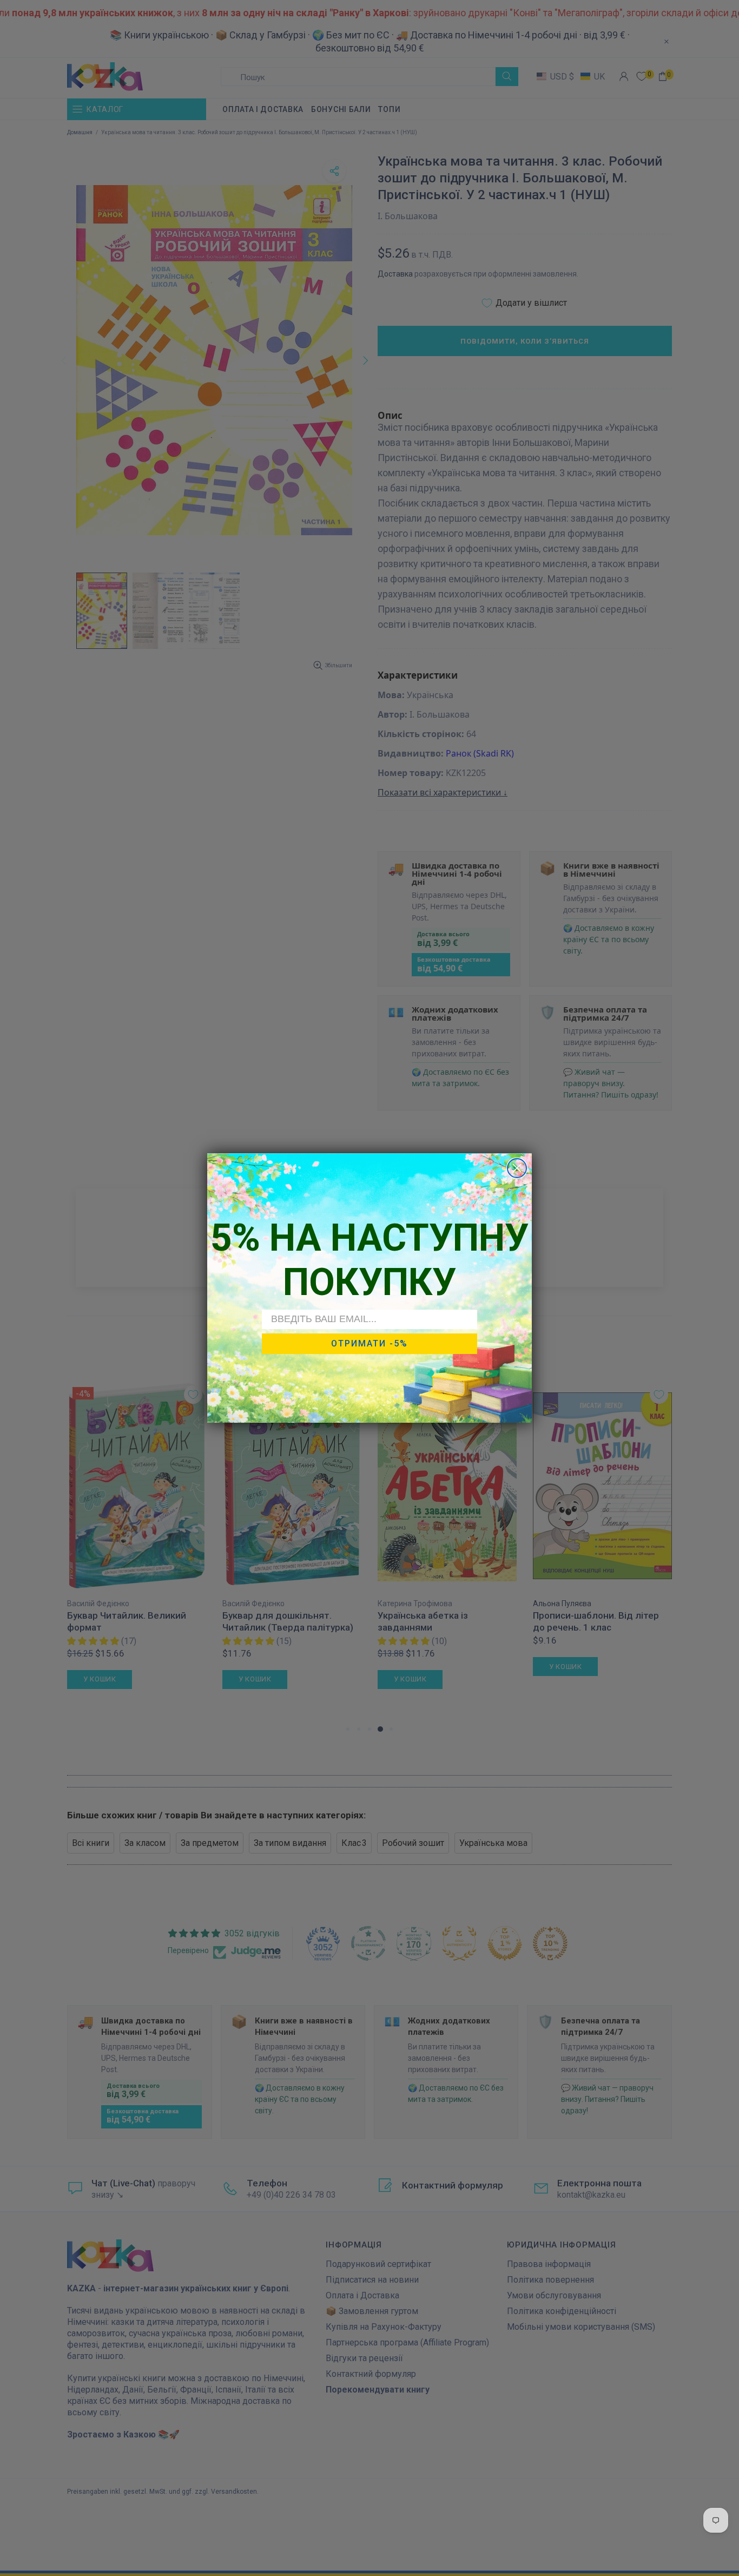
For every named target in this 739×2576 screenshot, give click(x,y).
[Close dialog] (517, 1168)
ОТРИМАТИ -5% (369, 1343)
